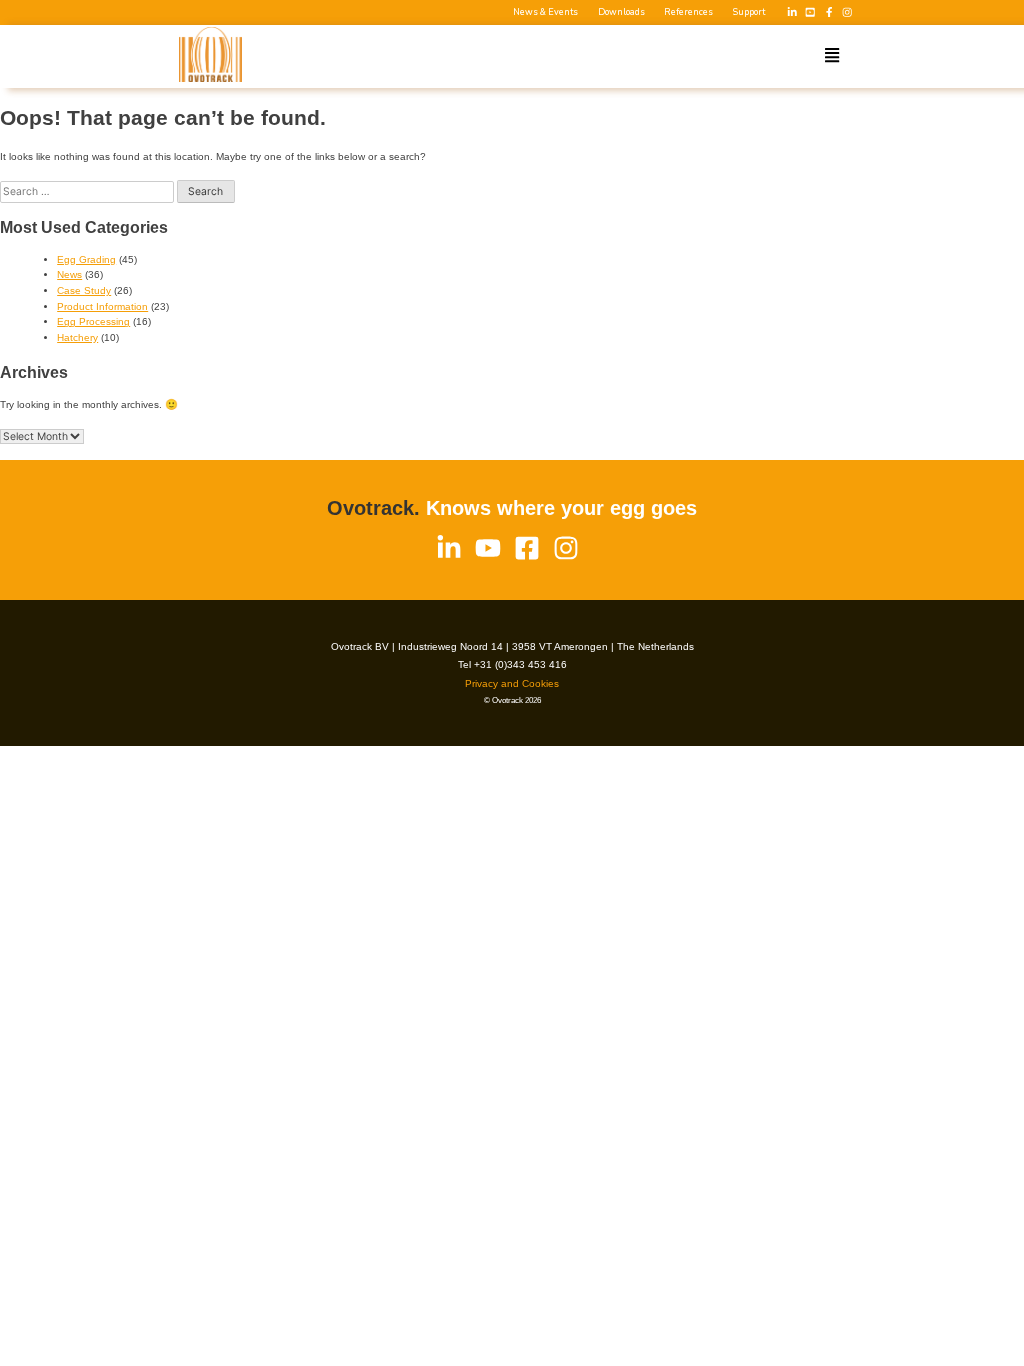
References (688, 12)
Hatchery (77, 337)
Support (749, 12)
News (69, 274)
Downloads (621, 12)
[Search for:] (88, 191)
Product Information (102, 306)
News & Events (545, 12)
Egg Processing (93, 321)
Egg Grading (86, 259)
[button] (832, 56)
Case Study (84, 290)
